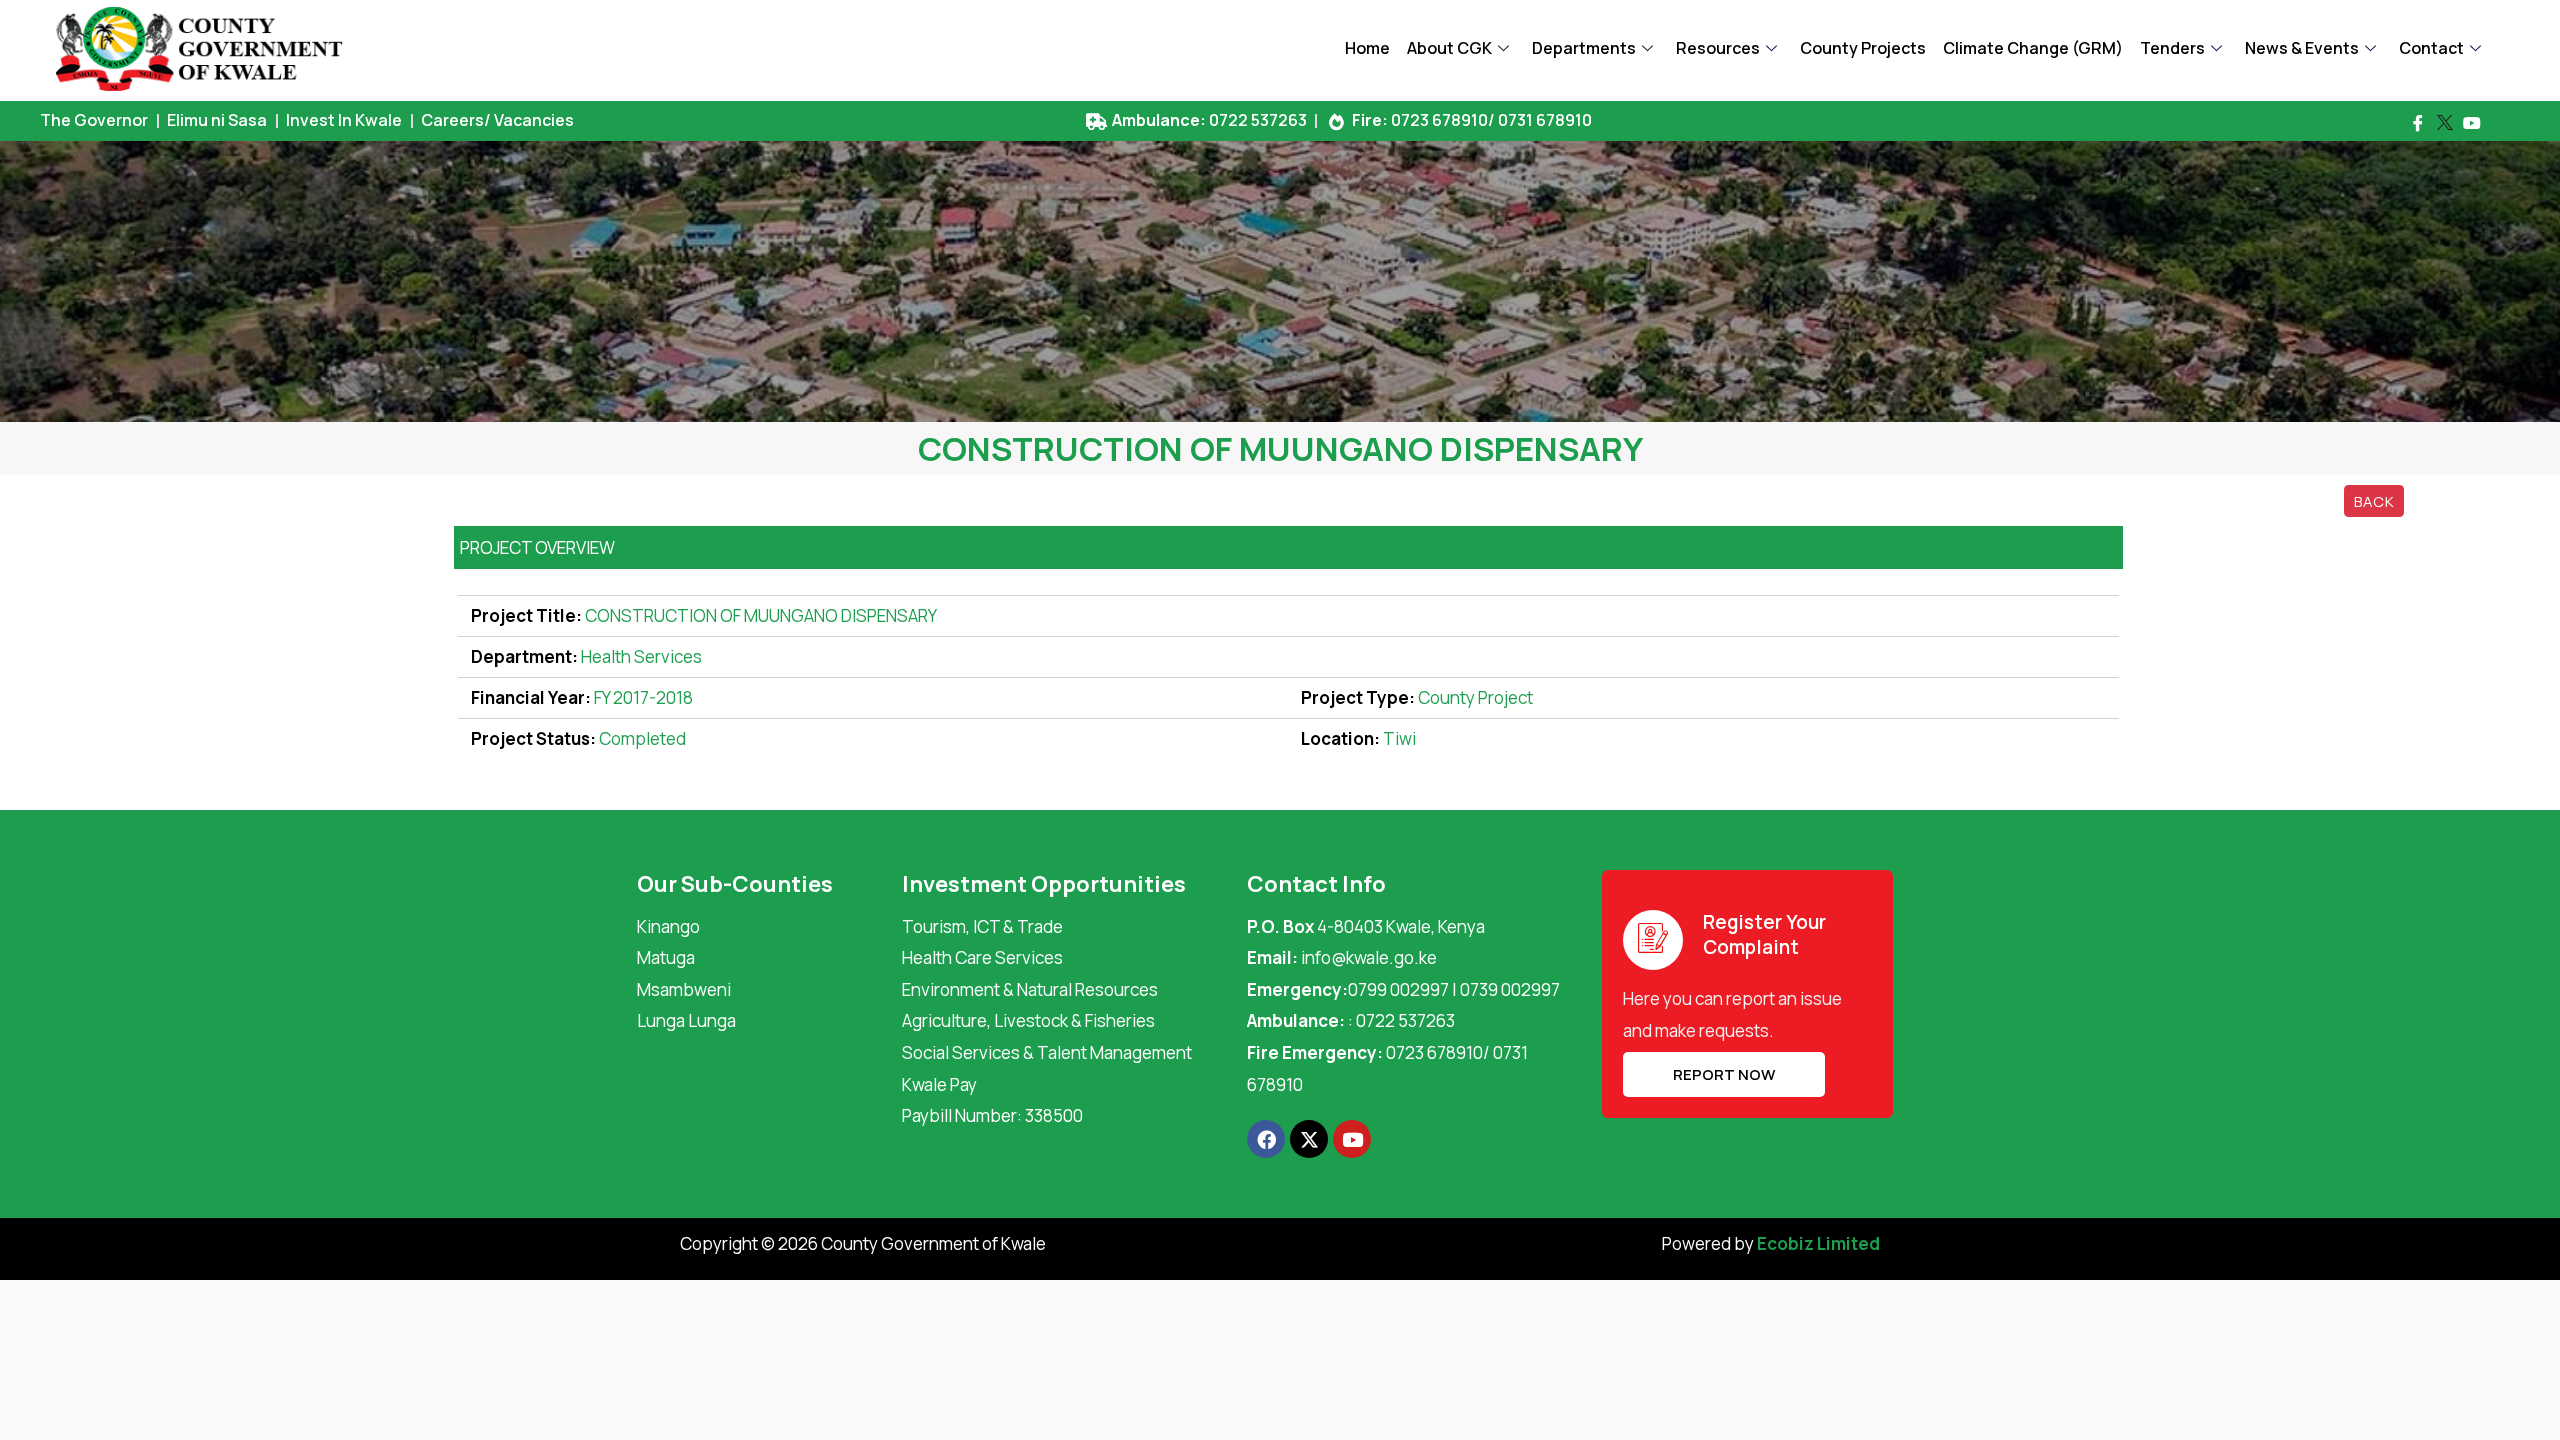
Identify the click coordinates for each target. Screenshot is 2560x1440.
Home (1367, 48)
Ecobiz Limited (1818, 1243)
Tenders (2172, 48)
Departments (1584, 48)
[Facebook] (2418, 123)
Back (2374, 501)
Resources (1718, 48)
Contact (2431, 48)
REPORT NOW (1724, 1074)
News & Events (2302, 48)
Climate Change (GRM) (2033, 48)
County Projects (1863, 48)
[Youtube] (2472, 123)
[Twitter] (2445, 123)
